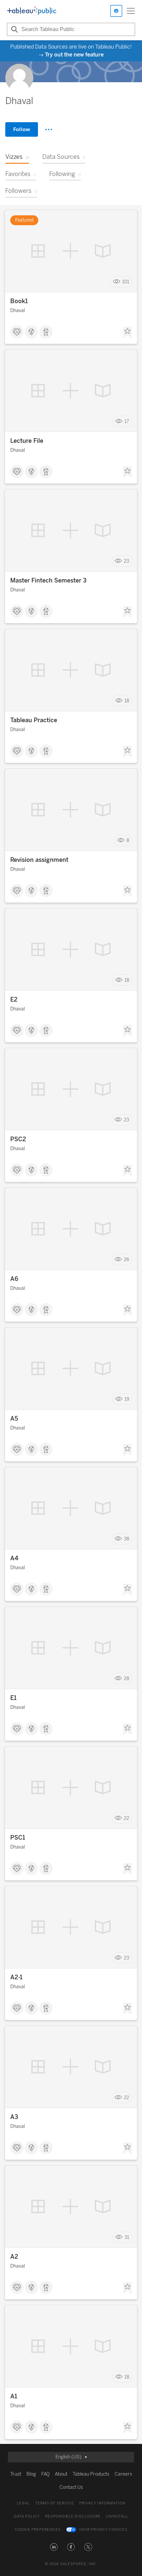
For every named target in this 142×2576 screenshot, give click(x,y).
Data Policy (27, 2516)
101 (126, 282)
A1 (14, 2396)
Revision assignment (39, 860)
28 (126, 1679)
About (61, 2474)
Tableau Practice (34, 720)
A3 (14, 2117)
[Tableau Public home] (32, 11)
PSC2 (18, 1139)
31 (127, 2237)
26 (126, 1260)
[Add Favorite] (127, 333)
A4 (14, 1558)
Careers (123, 2474)
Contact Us (71, 2487)
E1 (13, 1698)
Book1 (19, 301)
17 (127, 422)
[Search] (14, 29)
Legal (23, 2503)
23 (126, 561)
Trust (16, 2474)
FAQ (45, 2474)
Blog (31, 2474)
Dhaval (18, 311)
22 (126, 1818)
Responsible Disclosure (73, 2516)
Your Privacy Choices (103, 2530)
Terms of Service (54, 2503)
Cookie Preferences (38, 2530)
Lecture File (27, 441)
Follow (22, 129)
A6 (14, 1279)
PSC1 (18, 1838)
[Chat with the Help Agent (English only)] (116, 11)
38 (126, 1539)
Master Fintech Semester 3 (48, 581)
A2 (14, 2257)
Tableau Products (91, 2474)
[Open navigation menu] (131, 11)
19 (127, 1399)
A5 (14, 1419)
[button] (54, 2547)
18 (127, 701)
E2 (14, 1000)
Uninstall (117, 2516)
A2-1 (16, 1977)
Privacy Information (102, 2503)
